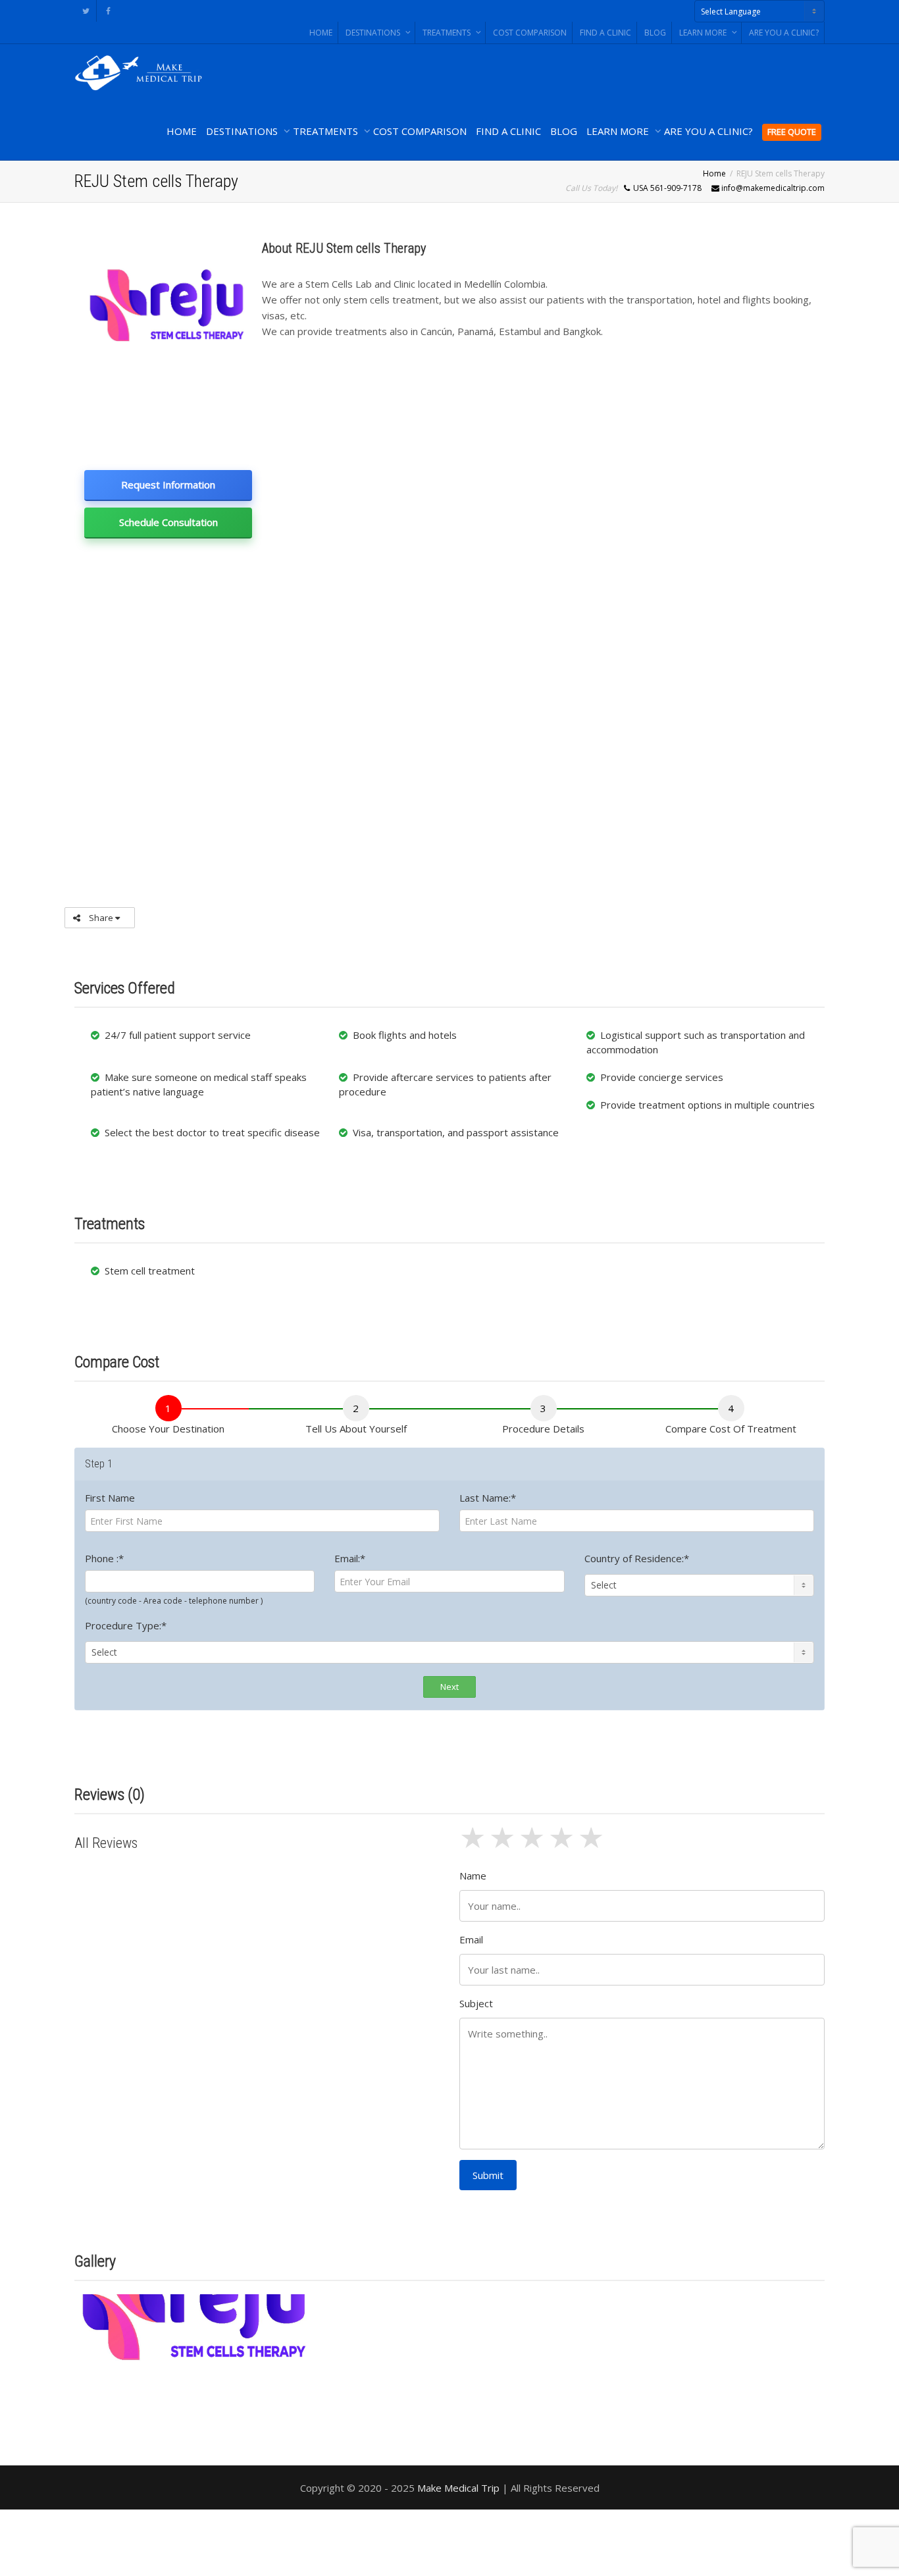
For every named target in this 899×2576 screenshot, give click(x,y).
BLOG (655, 33)
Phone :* (104, 1558)
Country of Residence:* (637, 1558)
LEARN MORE (704, 33)
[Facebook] (108, 11)
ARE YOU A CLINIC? (784, 33)
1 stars (474, 1845)
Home (714, 173)
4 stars (563, 1845)
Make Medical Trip (458, 2488)
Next (449, 1687)
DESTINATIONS (374, 33)
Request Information (168, 485)
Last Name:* (488, 1498)
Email (471, 1939)
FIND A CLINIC (605, 33)
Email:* (350, 1558)
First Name (110, 1498)
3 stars (533, 1845)
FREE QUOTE (792, 132)
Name (473, 1876)
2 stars (504, 1845)
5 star (593, 1845)
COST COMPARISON (530, 33)
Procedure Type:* (126, 1625)
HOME (321, 33)
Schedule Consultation (168, 522)
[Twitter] (86, 11)
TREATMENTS (448, 33)
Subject (476, 2003)
